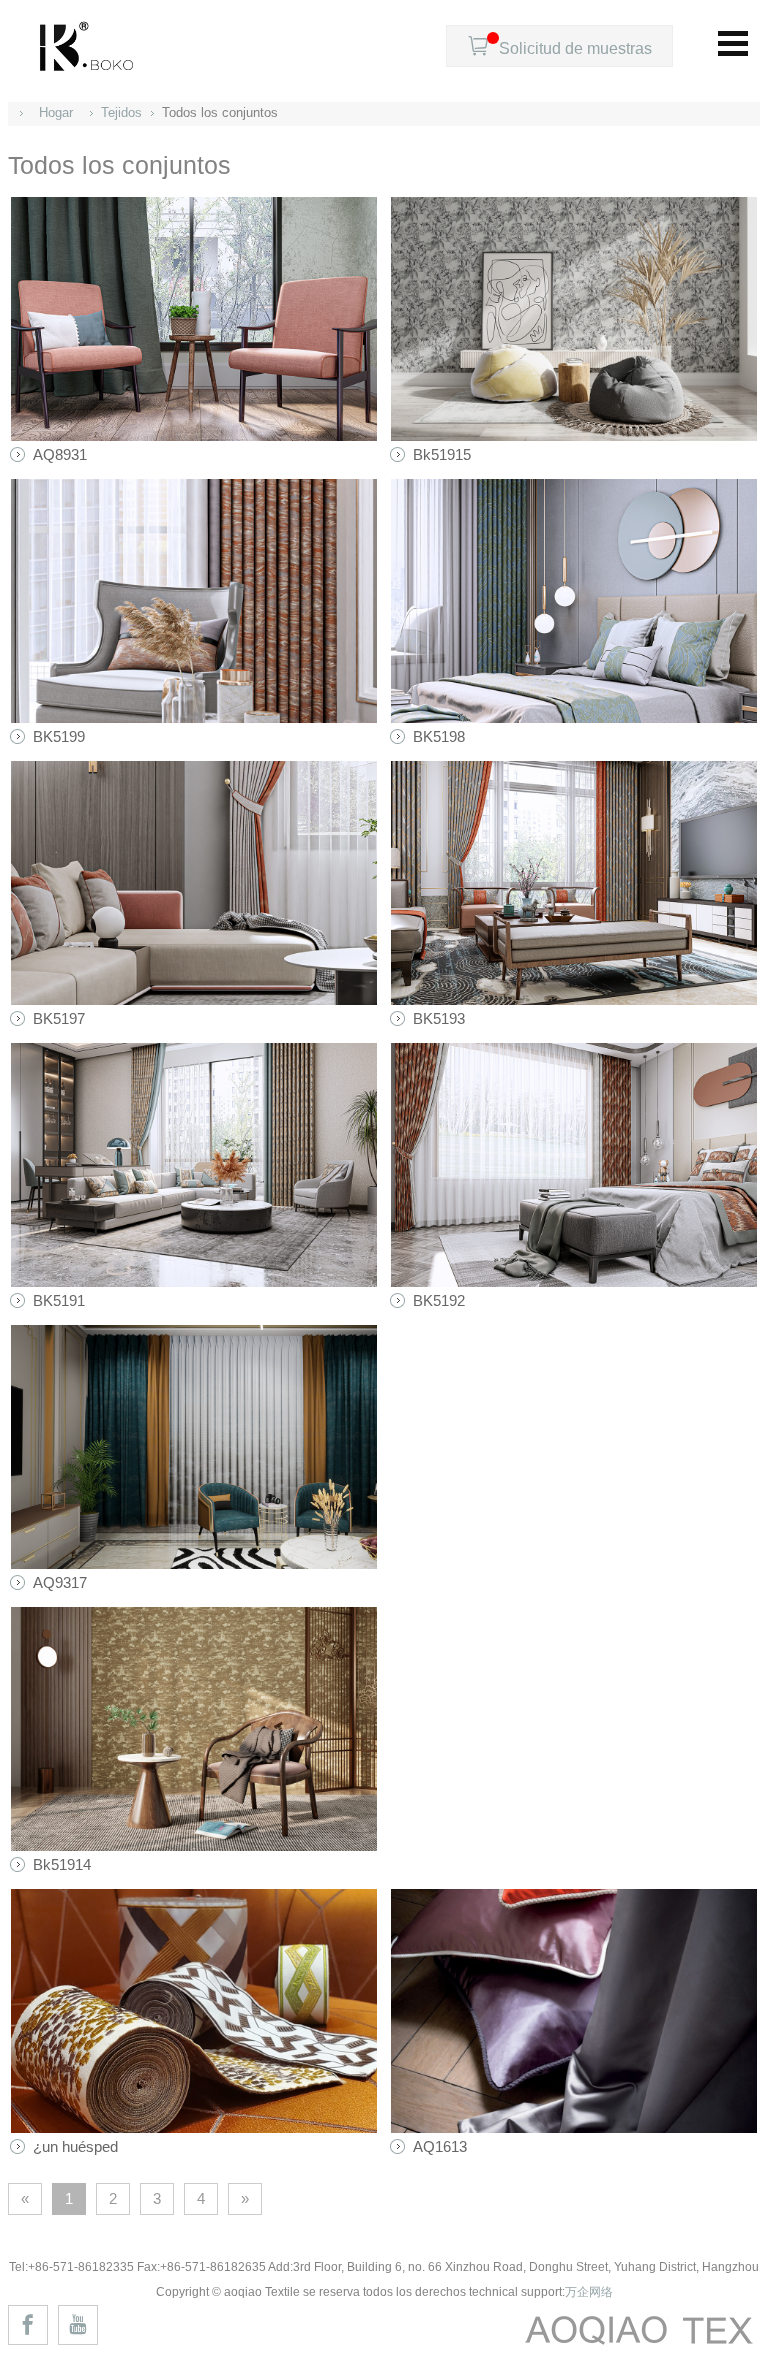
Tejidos (121, 112)
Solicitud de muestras (559, 46)
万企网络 (589, 2292)
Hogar (56, 112)
